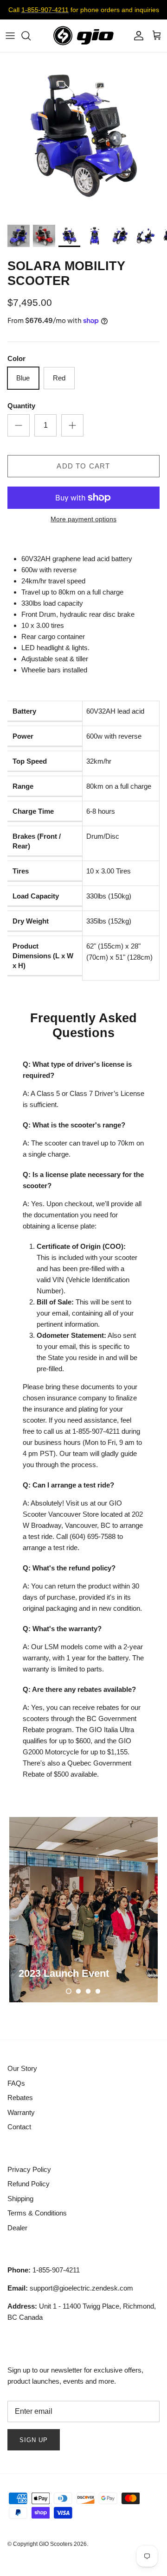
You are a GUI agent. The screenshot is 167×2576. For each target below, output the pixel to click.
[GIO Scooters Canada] (83, 36)
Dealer (17, 2228)
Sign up (34, 2440)
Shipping (20, 2199)
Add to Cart (83, 466)
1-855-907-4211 (45, 10)
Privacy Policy (29, 2169)
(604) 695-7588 (93, 1536)
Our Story (22, 2068)
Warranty (21, 2112)
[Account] (136, 36)
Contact (19, 2127)
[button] (69, 1991)
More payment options (83, 519)
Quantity (21, 406)
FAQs (16, 2083)
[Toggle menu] (10, 36)
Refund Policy (29, 2184)
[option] (83, 136)
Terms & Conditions (37, 2213)
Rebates (20, 2098)
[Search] (31, 36)
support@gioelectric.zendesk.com (70, 2288)
